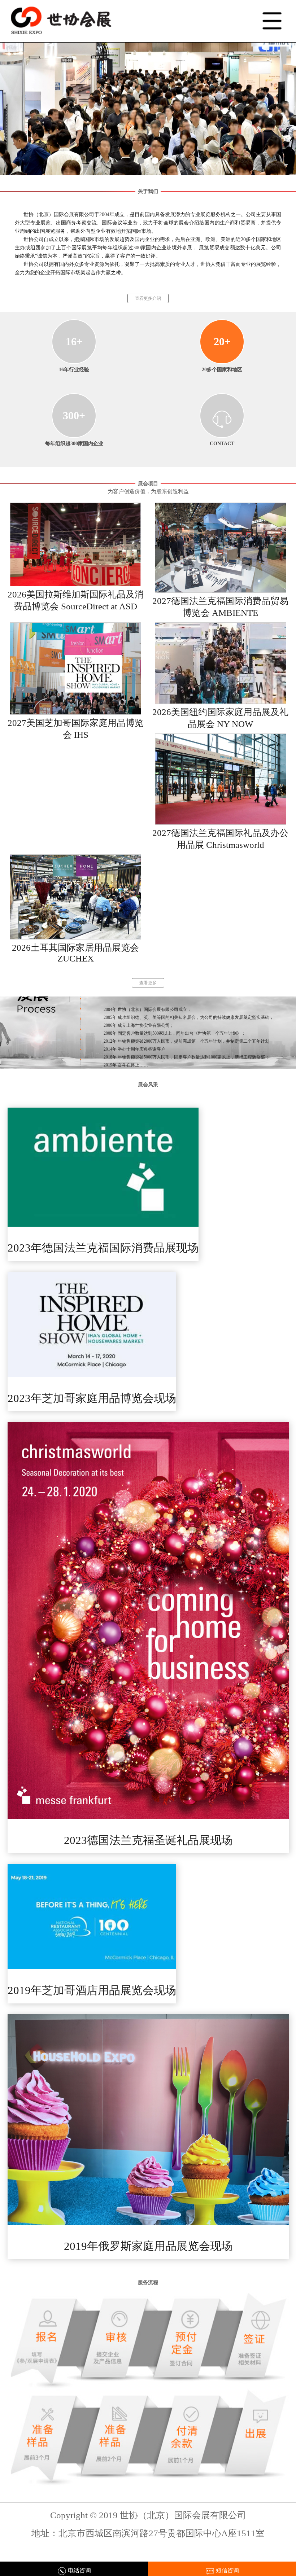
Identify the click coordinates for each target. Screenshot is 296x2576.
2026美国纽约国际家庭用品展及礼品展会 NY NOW (220, 718)
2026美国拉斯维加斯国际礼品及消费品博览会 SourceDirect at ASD (76, 600)
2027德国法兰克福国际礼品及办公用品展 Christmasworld (220, 839)
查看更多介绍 (148, 298)
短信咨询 (227, 2570)
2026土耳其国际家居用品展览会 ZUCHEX (75, 953)
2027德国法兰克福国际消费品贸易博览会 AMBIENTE (220, 607)
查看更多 (148, 983)
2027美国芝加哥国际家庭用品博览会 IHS (76, 729)
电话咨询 (79, 2570)
